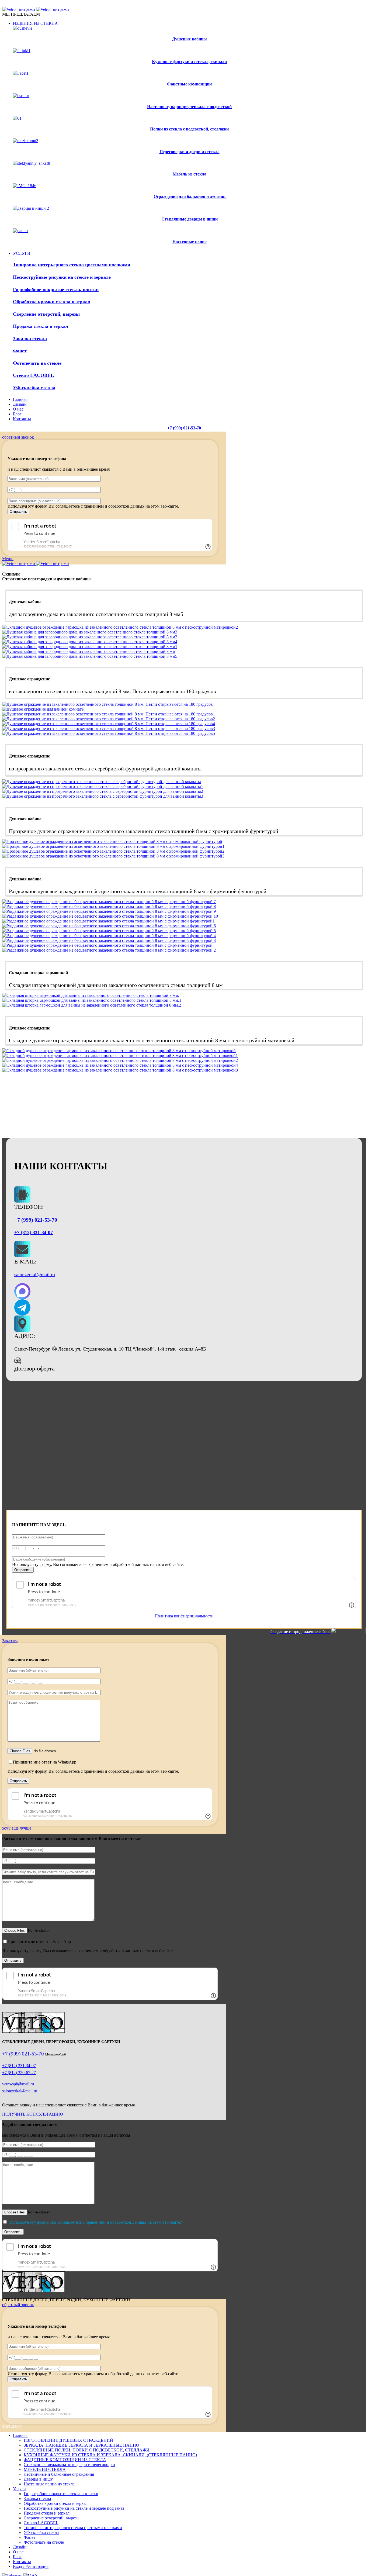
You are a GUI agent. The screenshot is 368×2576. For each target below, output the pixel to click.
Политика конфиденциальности (184, 1616)
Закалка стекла (37, 2498)
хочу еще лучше (17, 1828)
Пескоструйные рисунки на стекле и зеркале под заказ (74, 2508)
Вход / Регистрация (31, 2566)
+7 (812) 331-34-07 (34, 1232)
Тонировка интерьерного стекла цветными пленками (73, 2528)
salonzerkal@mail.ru (35, 1275)
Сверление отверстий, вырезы (52, 2518)
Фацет (29, 2537)
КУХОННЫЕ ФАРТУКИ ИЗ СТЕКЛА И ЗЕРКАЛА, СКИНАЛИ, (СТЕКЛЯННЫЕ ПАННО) (110, 2455)
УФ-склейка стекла (41, 2532)
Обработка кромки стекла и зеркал (56, 2503)
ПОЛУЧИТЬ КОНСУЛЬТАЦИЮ (32, 2114)
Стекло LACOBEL (41, 2523)
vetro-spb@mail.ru (18, 2084)
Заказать (10, 1641)
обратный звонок (18, 437)
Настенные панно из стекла (49, 2484)
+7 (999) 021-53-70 (184, 428)
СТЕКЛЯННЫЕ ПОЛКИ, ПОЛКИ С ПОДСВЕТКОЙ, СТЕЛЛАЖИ (87, 2450)
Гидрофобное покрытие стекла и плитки (61, 2494)
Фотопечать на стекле (44, 2542)
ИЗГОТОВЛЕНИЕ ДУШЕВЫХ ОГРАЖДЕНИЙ (68, 2440)
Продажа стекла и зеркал (47, 2513)
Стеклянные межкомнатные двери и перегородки (69, 2465)
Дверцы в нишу (38, 2479)
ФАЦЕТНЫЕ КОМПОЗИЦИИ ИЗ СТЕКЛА (65, 2460)
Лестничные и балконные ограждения (59, 2474)
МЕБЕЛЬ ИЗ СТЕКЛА (45, 2469)
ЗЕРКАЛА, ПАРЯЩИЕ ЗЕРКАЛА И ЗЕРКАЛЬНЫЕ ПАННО (81, 2445)
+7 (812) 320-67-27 (19, 2073)
